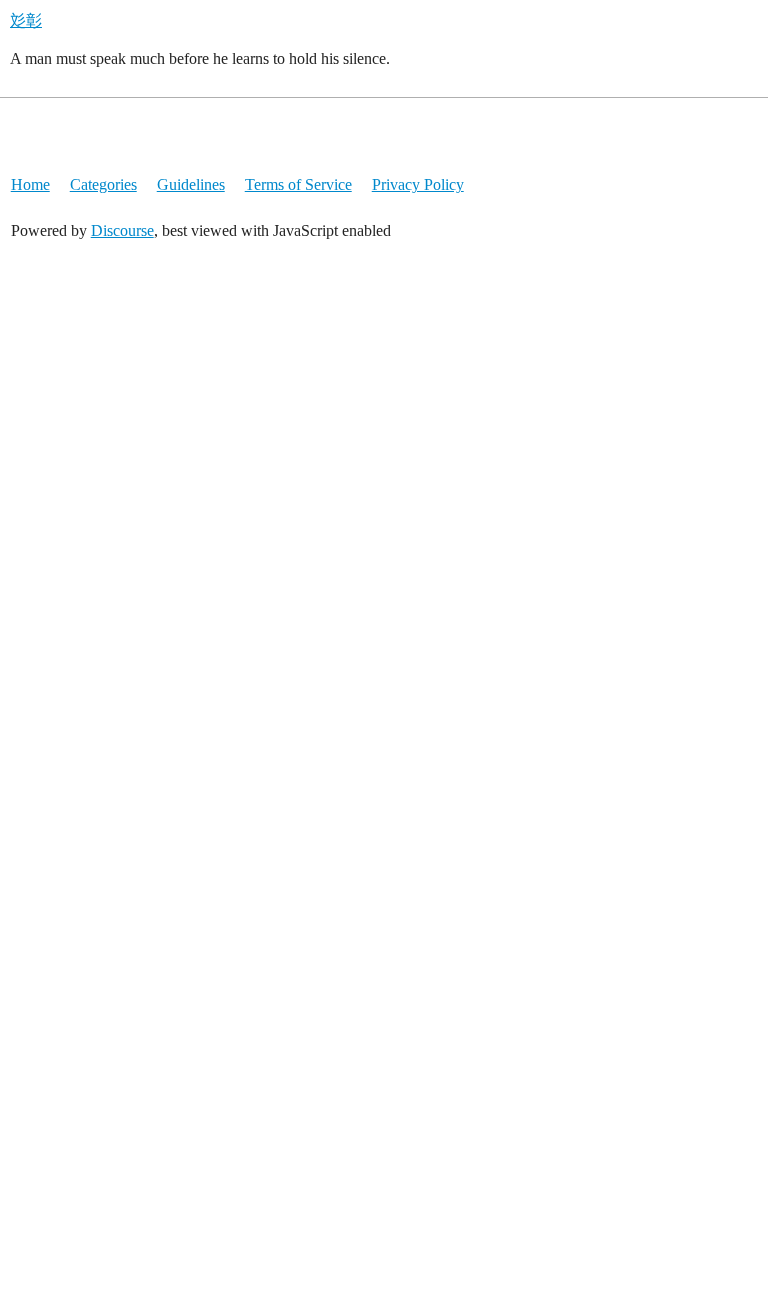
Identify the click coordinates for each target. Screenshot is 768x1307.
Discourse (122, 230)
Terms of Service (298, 184)
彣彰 (26, 20)
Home (30, 184)
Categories (103, 184)
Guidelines (191, 184)
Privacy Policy (418, 184)
